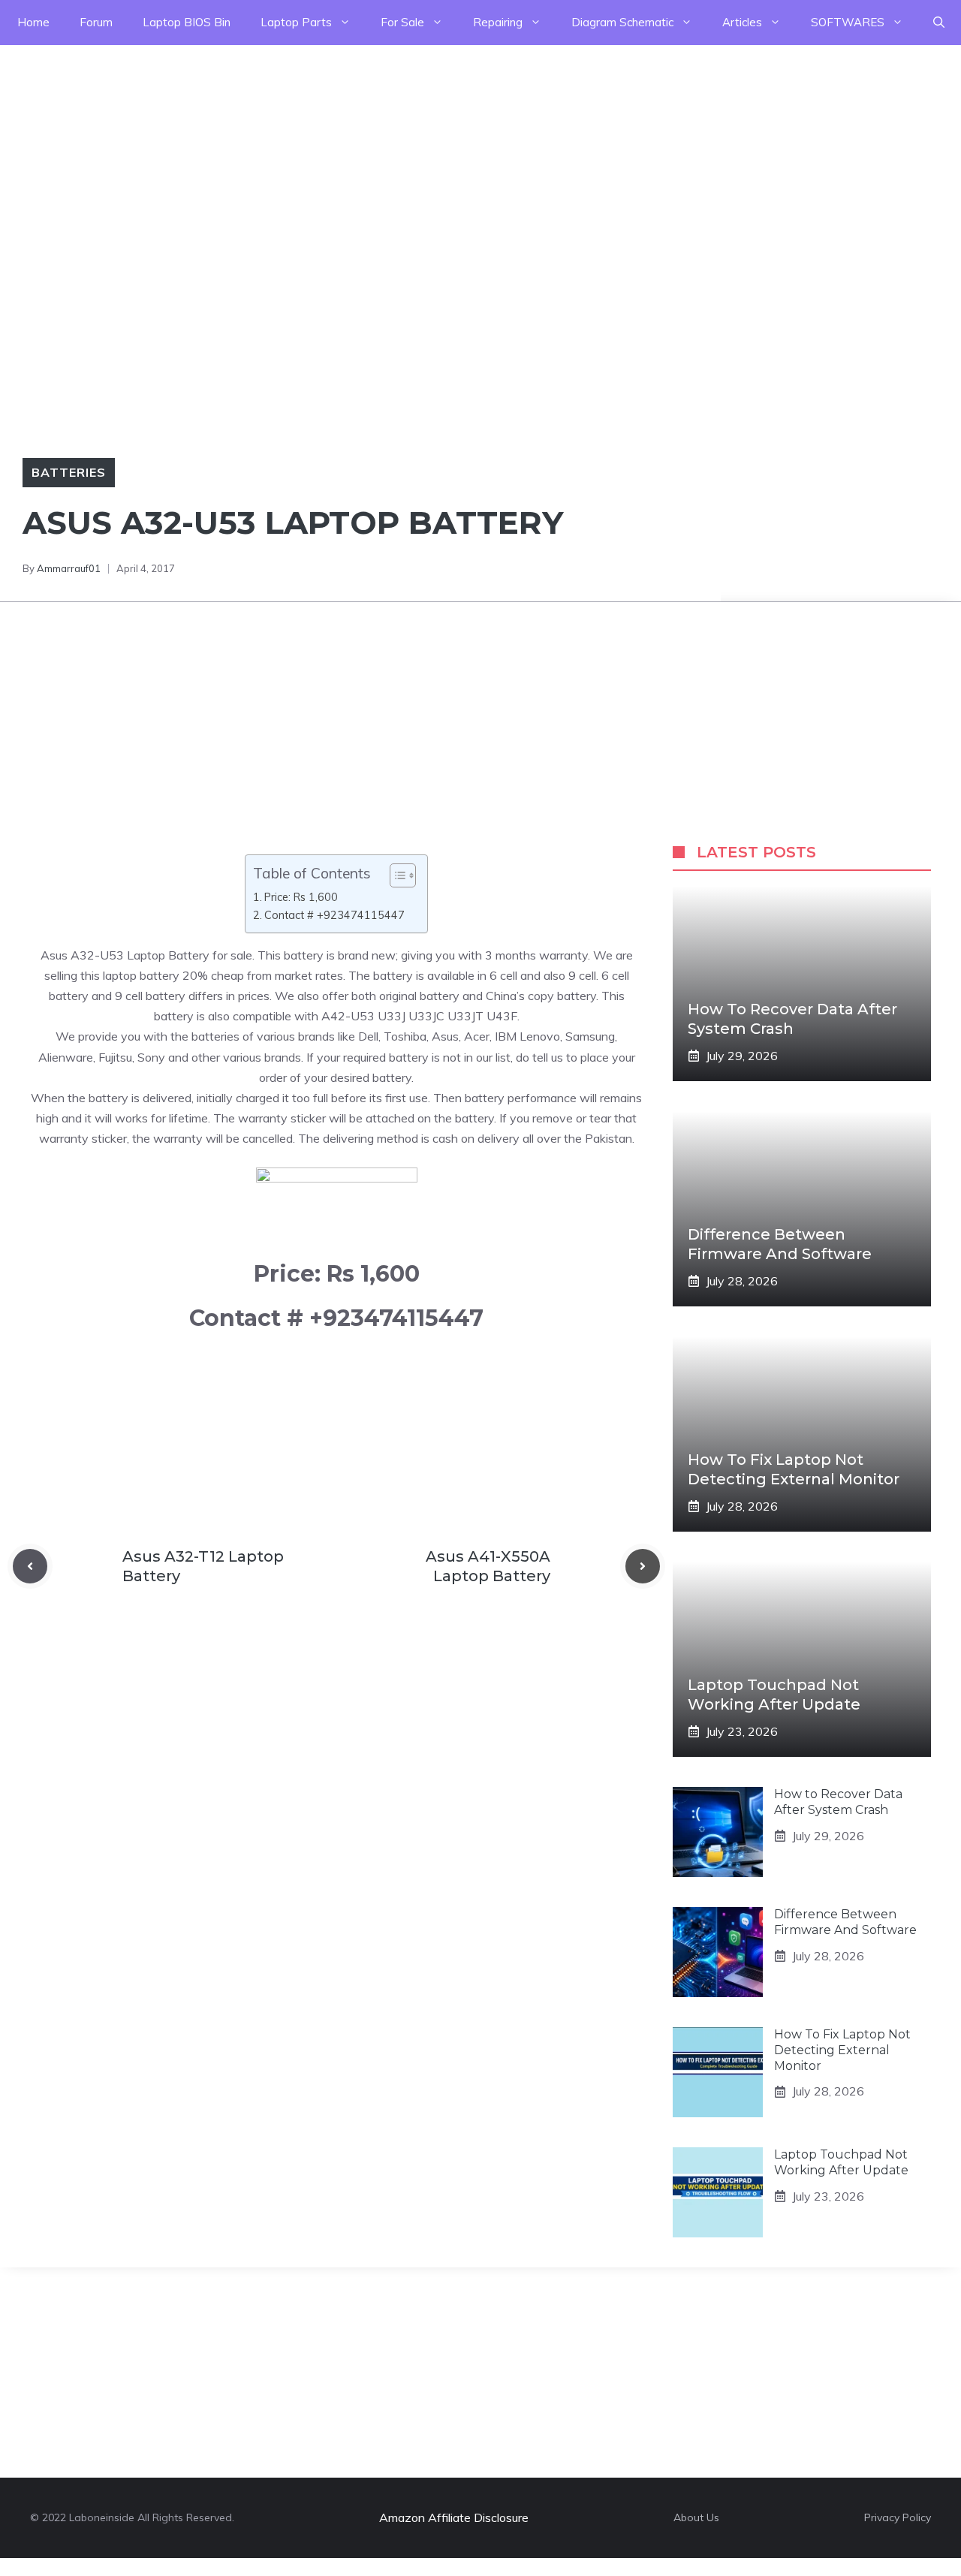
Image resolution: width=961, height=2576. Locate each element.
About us (696, 2517)
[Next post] (643, 1566)
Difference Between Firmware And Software (845, 1922)
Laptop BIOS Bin (187, 22)
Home (33, 22)
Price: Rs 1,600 (301, 897)
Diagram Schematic (622, 22)
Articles (742, 22)
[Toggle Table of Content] (395, 875)
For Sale (402, 22)
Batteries (69, 472)
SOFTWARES (848, 22)
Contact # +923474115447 (334, 915)
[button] (939, 23)
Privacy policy (898, 2517)
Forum (96, 22)
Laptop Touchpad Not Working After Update (841, 2162)
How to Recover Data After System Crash (838, 1802)
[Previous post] (30, 1566)
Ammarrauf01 (69, 568)
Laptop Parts (296, 22)
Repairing (498, 22)
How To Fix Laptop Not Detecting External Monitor (842, 2050)
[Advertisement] (450, 150)
